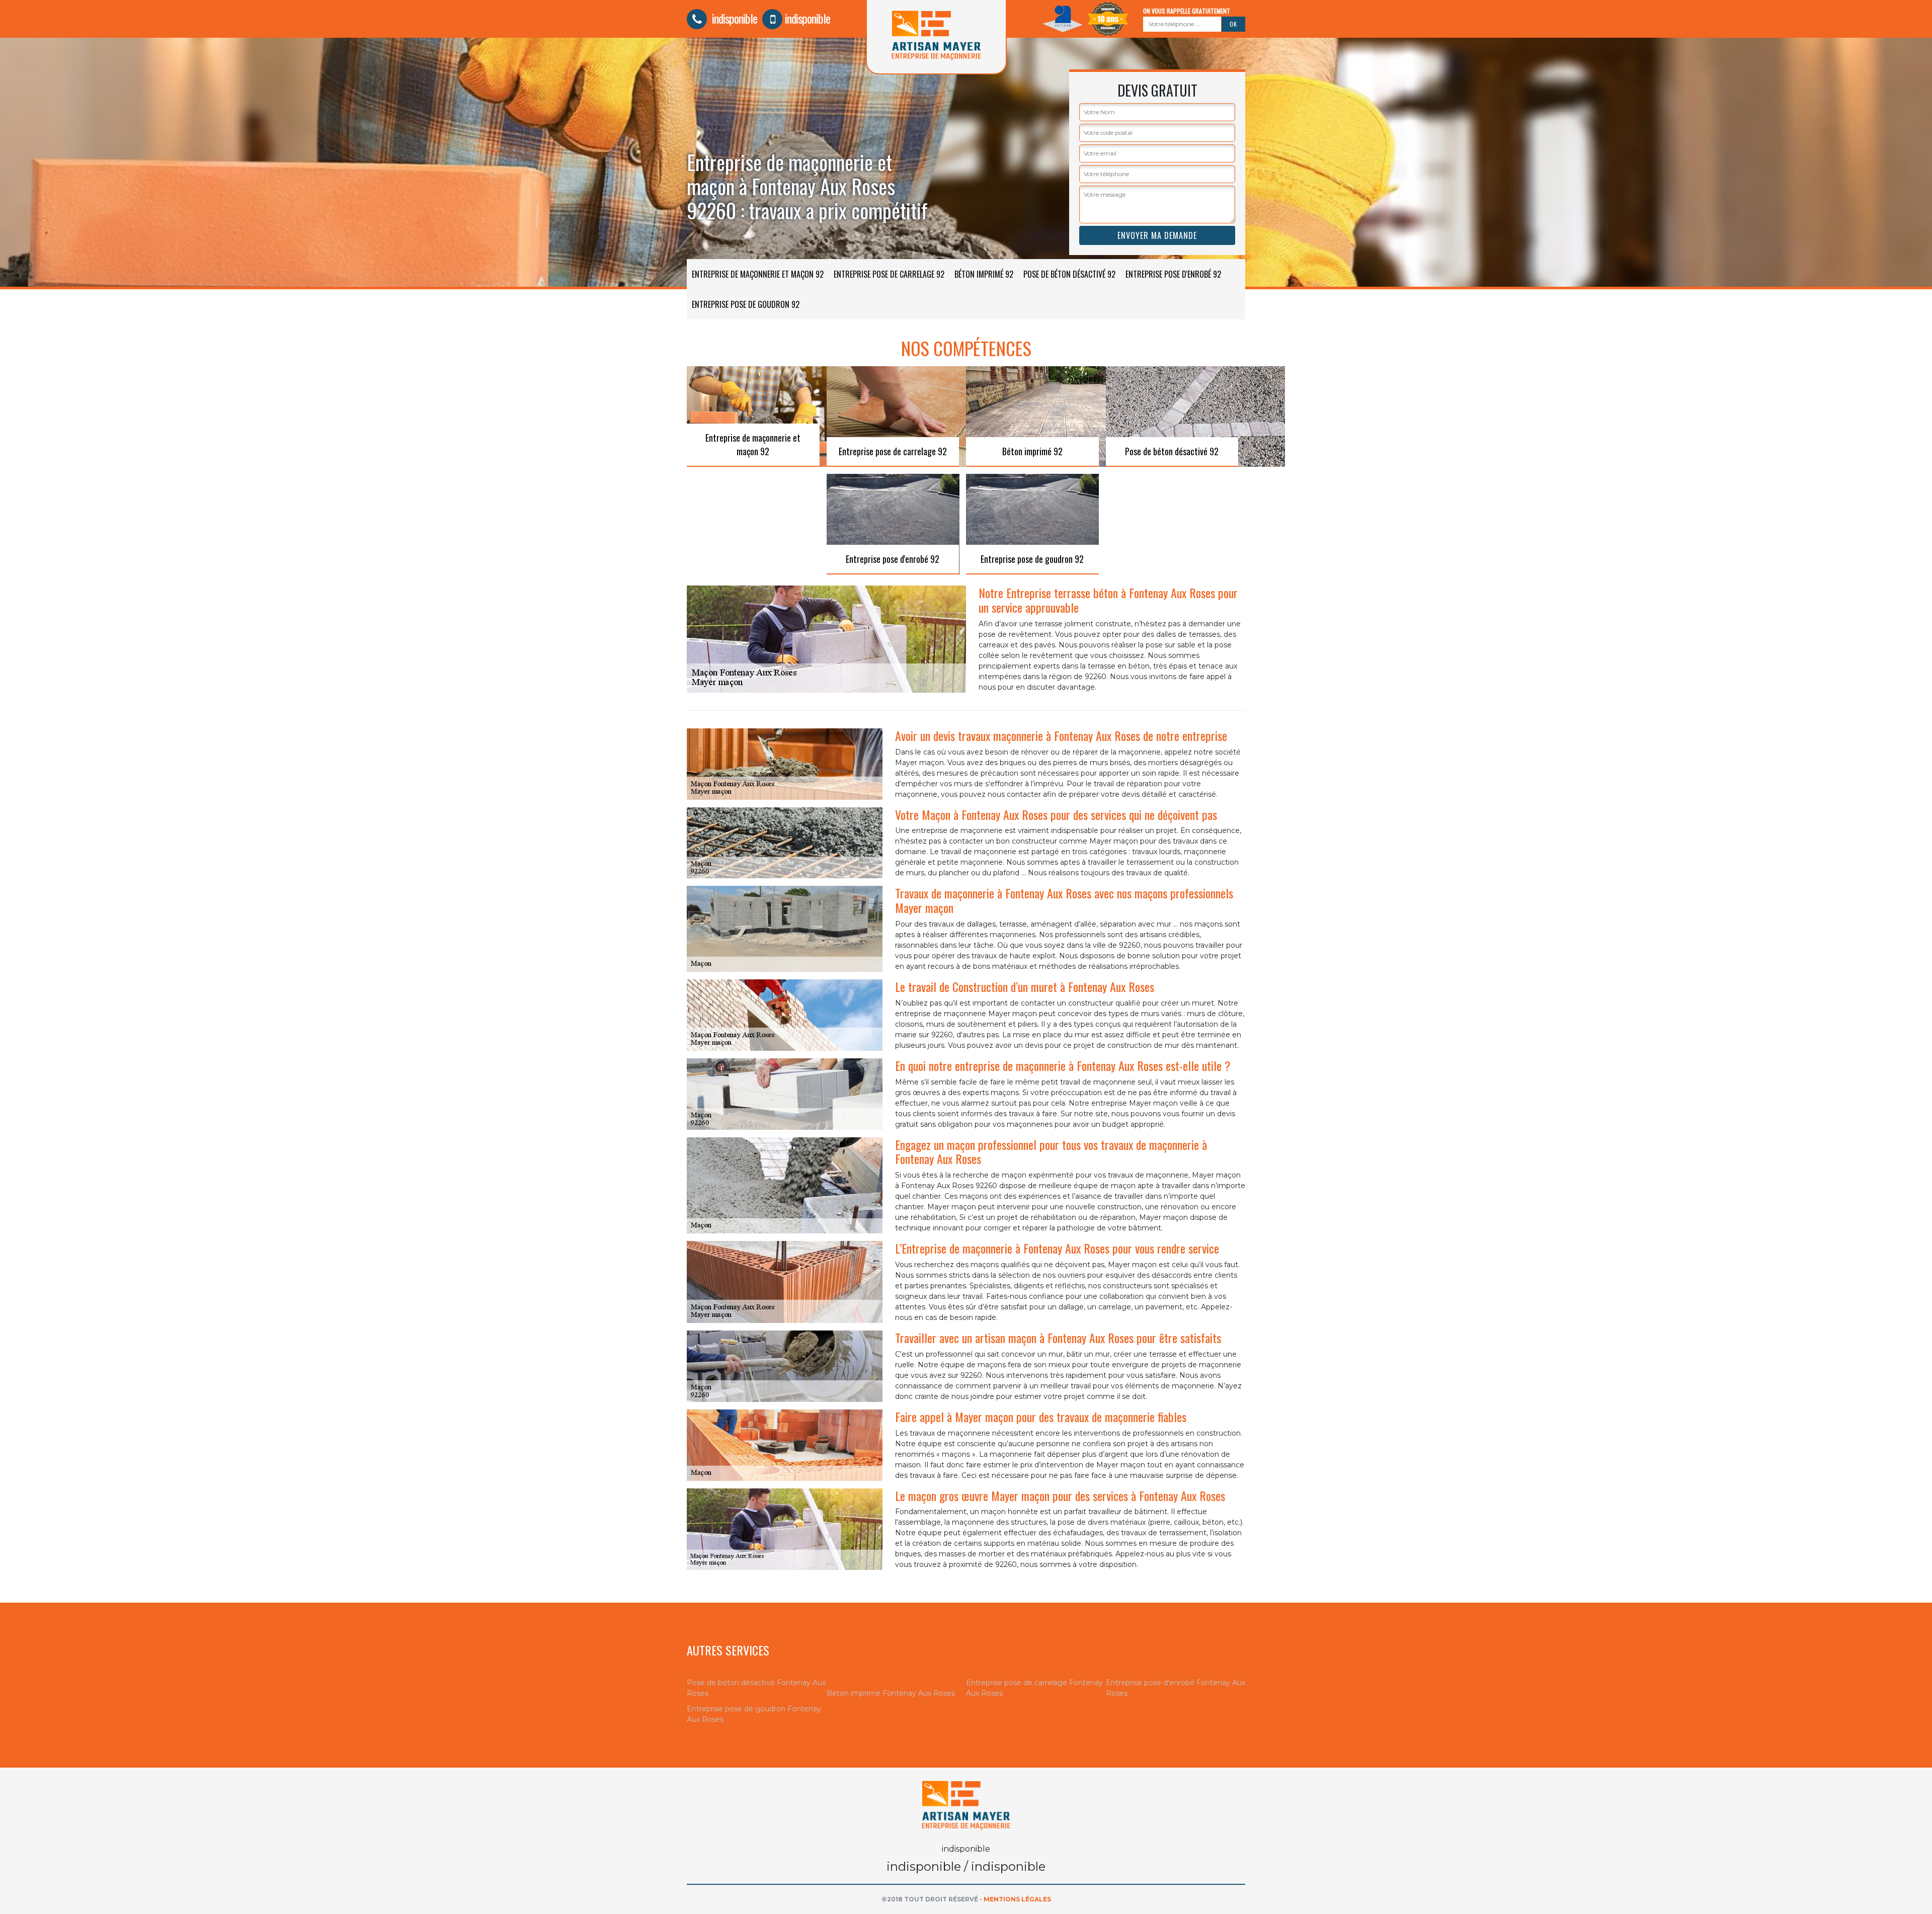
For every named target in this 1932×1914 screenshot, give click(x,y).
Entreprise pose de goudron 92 (746, 304)
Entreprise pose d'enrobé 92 (1173, 274)
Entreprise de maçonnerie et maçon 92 (758, 274)
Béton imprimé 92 (984, 274)
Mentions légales (1017, 1899)
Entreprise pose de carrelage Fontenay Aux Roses (1034, 1688)
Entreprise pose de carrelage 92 (889, 274)
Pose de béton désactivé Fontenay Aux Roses (756, 1688)
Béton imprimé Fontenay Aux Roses (891, 1693)
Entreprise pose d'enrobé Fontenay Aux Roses (1176, 1688)
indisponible (733, 18)
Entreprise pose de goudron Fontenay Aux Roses (754, 1714)
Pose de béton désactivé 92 (1069, 274)
